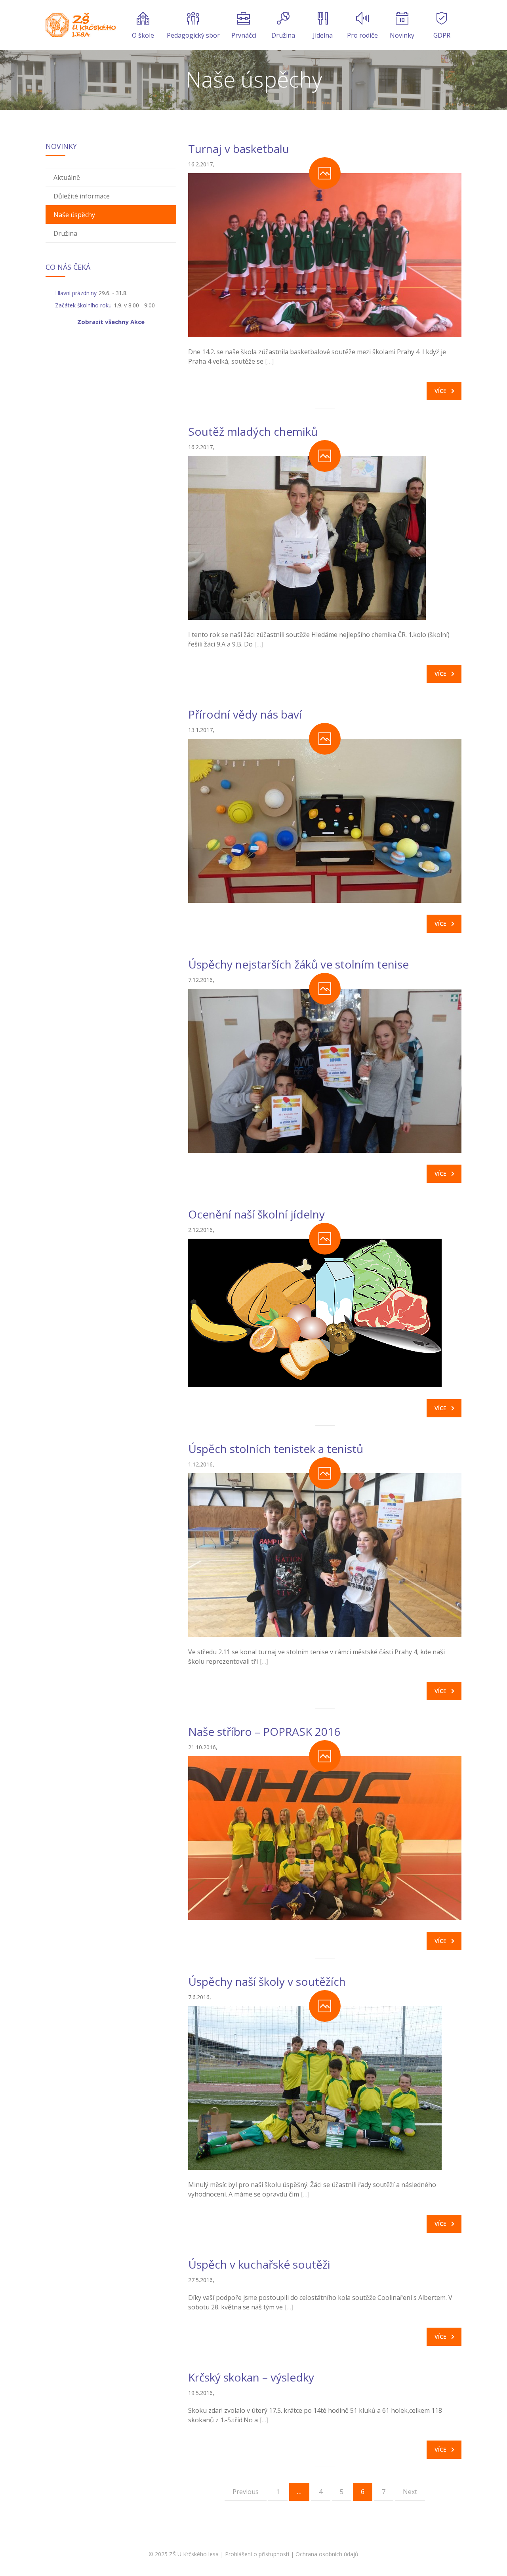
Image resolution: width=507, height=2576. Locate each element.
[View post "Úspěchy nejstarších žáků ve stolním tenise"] (325, 1071)
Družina (283, 35)
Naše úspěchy (74, 215)
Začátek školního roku (83, 305)
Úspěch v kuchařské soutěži (259, 2264)
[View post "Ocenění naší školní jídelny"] (325, 1313)
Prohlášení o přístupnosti (257, 2554)
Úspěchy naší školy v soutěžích (267, 1981)
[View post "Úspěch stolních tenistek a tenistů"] (325, 1555)
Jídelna (323, 35)
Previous (246, 2492)
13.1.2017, (201, 730)
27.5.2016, (201, 2280)
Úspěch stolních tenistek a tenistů (276, 1449)
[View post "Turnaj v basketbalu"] (325, 255)
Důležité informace (82, 196)
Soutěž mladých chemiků (253, 431)
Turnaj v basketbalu (239, 149)
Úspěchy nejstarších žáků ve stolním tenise (298, 964)
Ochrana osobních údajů (327, 2554)
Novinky (402, 35)
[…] (269, 361)
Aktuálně (67, 177)
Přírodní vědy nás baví (245, 714)
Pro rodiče (362, 35)
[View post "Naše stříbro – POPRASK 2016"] (325, 1838)
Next (410, 2492)
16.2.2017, (201, 164)
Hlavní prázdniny (76, 293)
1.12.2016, (201, 1464)
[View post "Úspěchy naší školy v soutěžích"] (325, 2088)
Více (440, 391)
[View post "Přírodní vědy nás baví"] (325, 821)
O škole (143, 35)
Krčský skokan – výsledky (251, 2377)
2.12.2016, (201, 1230)
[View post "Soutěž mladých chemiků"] (325, 538)
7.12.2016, (201, 980)
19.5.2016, (201, 2393)
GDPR (442, 35)
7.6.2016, (200, 1997)
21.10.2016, (203, 1747)
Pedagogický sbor (193, 35)
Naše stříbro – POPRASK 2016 (264, 1731)
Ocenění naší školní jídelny (256, 1214)
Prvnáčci (244, 35)
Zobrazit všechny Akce (111, 322)
